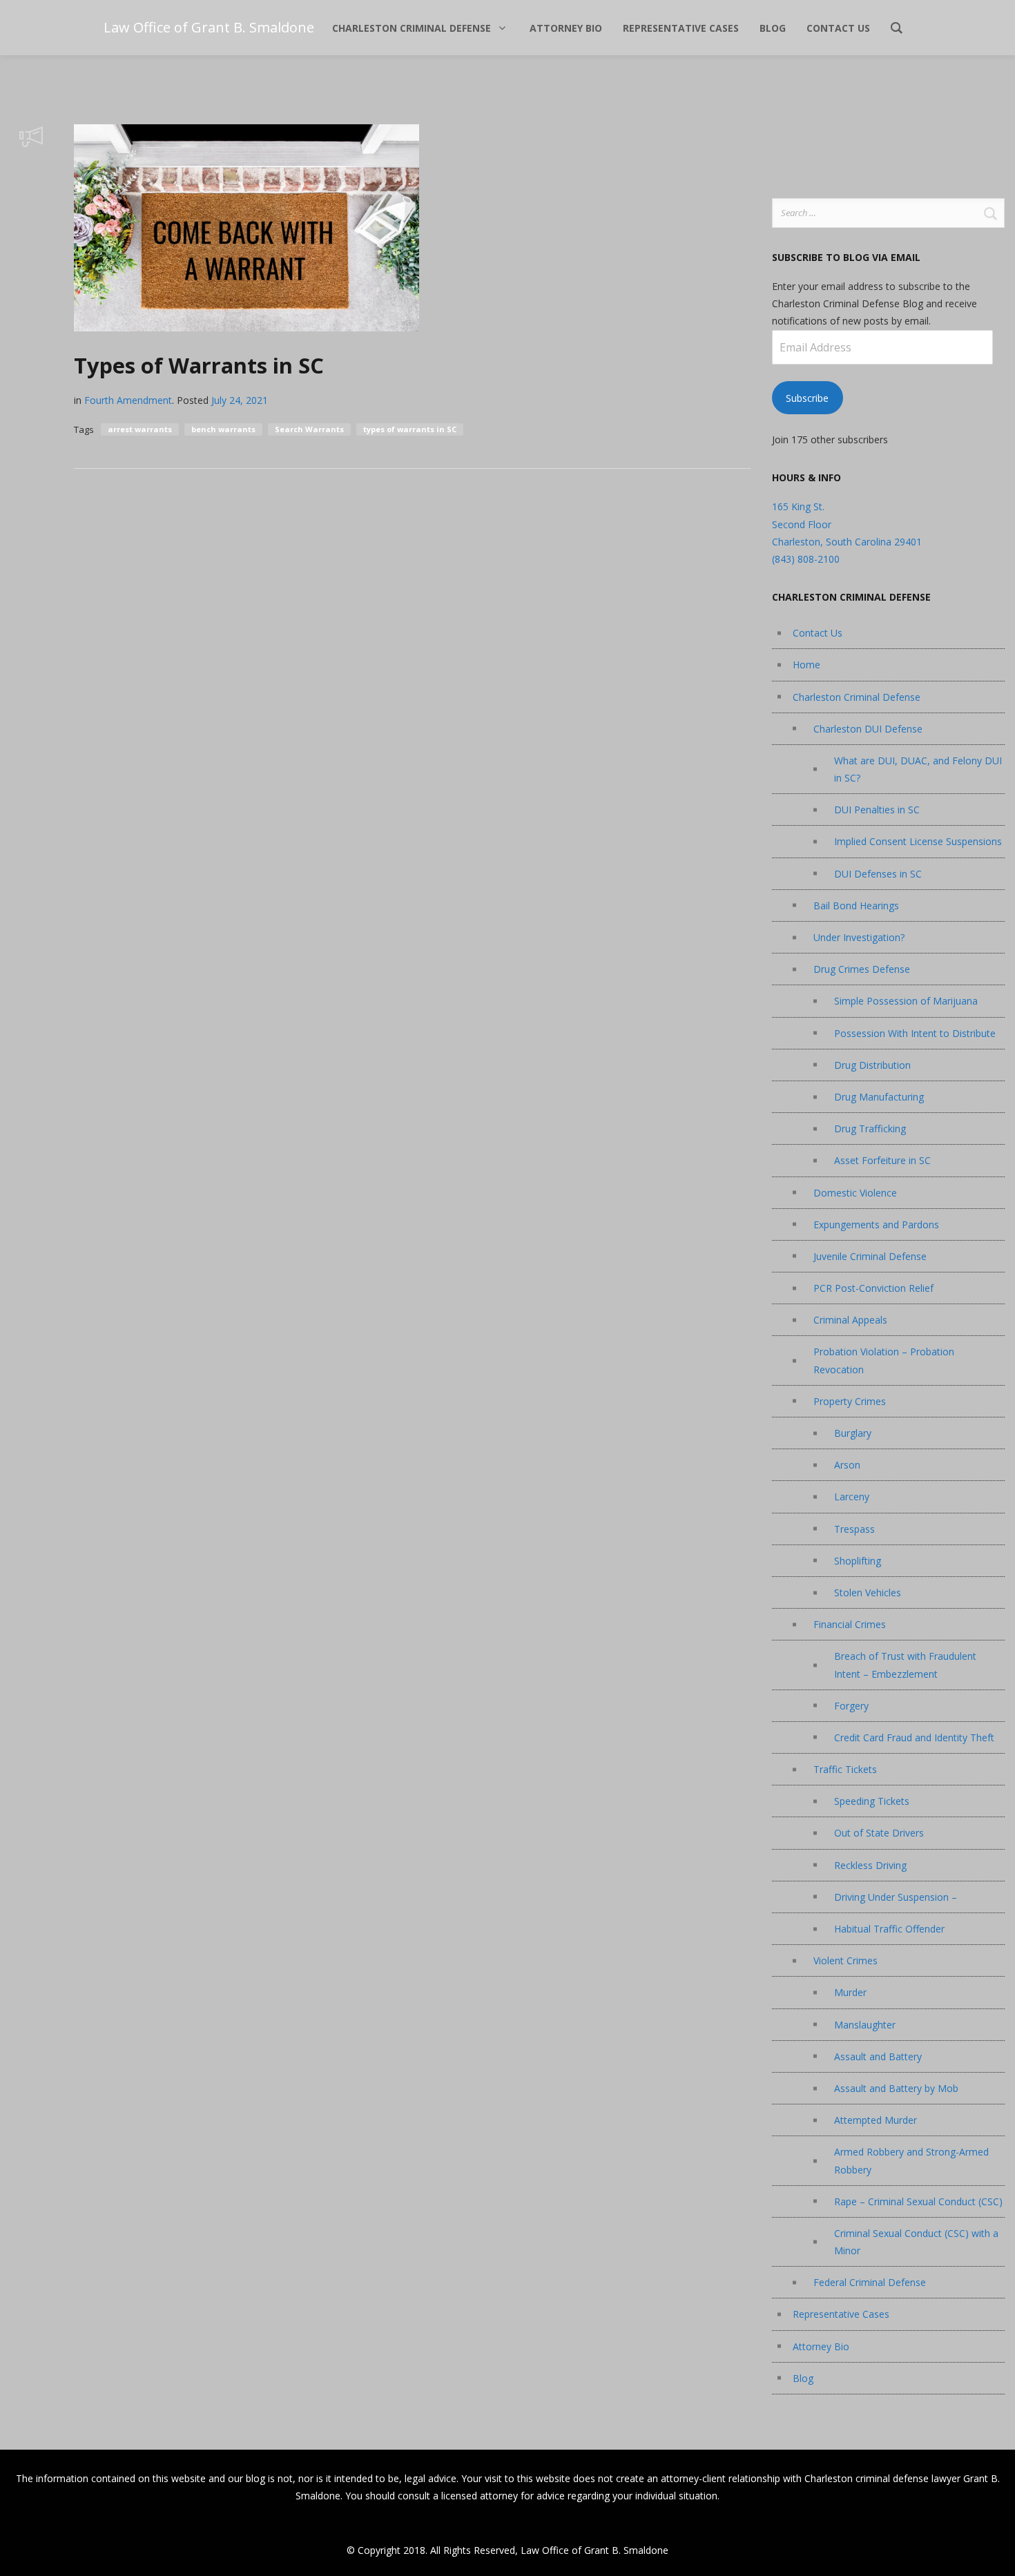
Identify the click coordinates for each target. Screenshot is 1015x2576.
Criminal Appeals (850, 1320)
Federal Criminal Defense (870, 2282)
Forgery (851, 1706)
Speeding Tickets (872, 1801)
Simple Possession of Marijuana (906, 1001)
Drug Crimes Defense (862, 969)
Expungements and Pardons (876, 1224)
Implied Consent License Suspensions (918, 841)
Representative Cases (841, 2314)
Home (806, 665)
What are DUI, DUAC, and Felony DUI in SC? (918, 769)
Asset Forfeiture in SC (882, 1160)
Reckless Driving (870, 1865)
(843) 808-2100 (806, 559)
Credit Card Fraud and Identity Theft (914, 1737)
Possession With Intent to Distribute (915, 1033)
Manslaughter (865, 2025)
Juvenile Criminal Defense (870, 1256)
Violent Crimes (845, 1960)
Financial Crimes (850, 1624)
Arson (847, 1465)
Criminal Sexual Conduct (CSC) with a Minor (916, 2242)
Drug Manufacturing (879, 1097)
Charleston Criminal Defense (857, 697)
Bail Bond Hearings (856, 906)
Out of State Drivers (879, 1833)
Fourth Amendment (128, 400)
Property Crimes (850, 1401)
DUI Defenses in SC (878, 874)
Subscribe (807, 398)
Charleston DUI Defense (868, 729)
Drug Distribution (872, 1065)
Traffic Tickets (845, 1769)
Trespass (854, 1529)
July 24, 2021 (240, 400)
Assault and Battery (878, 2056)
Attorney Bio (821, 2346)
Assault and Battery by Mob (896, 2088)
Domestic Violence (855, 1193)
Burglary (853, 1433)
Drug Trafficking (870, 1129)
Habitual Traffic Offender (889, 1929)
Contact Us (818, 633)
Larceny (852, 1497)
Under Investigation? (859, 937)
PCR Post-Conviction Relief (873, 1288)
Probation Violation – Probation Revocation (884, 1360)
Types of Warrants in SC (199, 365)
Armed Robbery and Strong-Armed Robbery (911, 2160)
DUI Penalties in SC (877, 810)
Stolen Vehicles (868, 1592)
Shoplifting (858, 1561)
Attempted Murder (876, 2120)
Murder (850, 1992)
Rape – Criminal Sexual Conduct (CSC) (918, 2201)
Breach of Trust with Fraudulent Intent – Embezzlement (905, 1665)
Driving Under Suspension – (896, 1897)
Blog (803, 2378)
